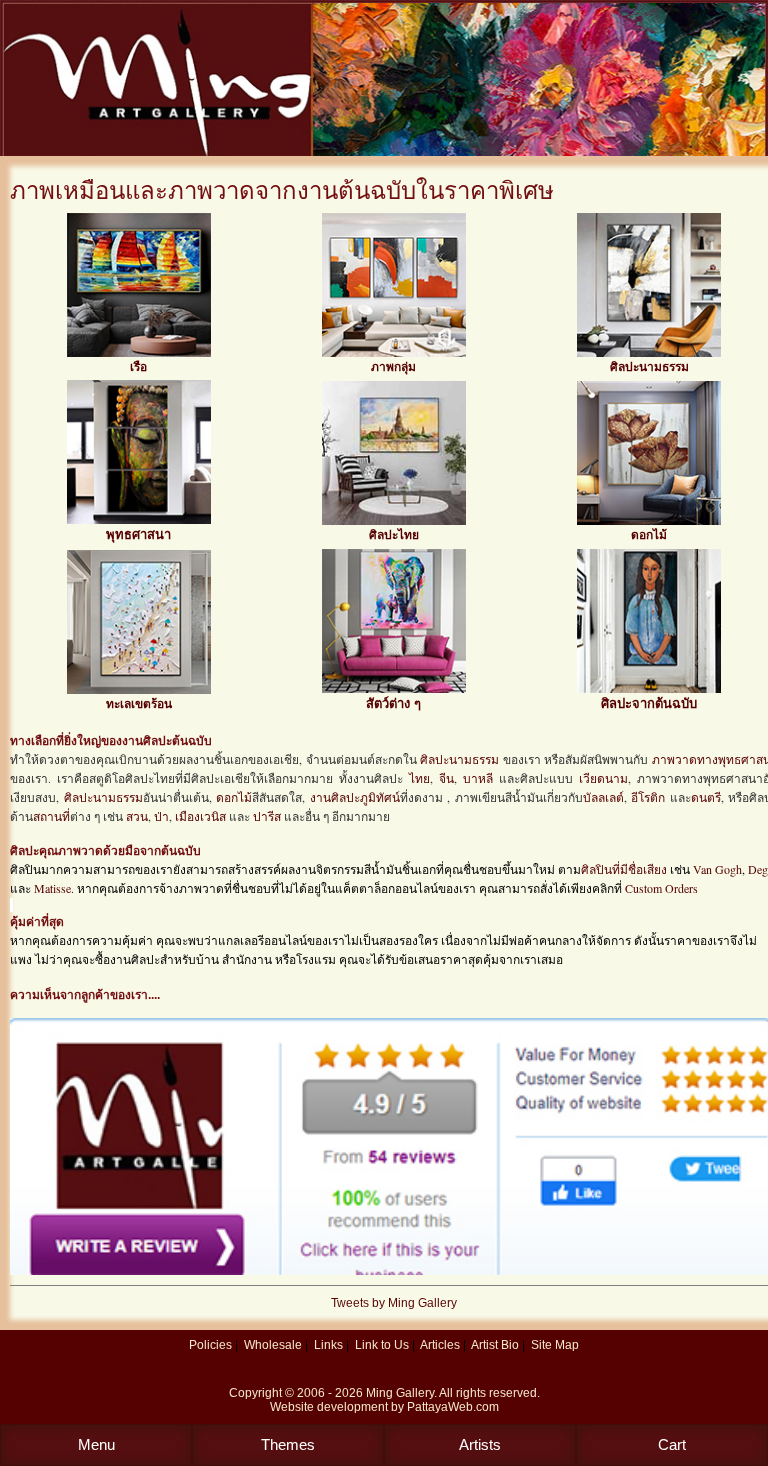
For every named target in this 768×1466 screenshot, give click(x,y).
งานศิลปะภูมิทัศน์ (355, 797)
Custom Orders (661, 888)
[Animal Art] (394, 689)
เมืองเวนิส (200, 816)
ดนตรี (706, 797)
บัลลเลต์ (603, 797)
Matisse (52, 888)
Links (328, 1345)
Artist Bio (495, 1345)
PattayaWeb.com (453, 1407)
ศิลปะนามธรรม (649, 367)
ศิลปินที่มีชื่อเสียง (624, 869)
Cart (672, 1444)
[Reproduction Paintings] (649, 689)
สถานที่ (51, 816)
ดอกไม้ (649, 535)
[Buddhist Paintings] (139, 520)
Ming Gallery (400, 1393)
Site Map (555, 1345)
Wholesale (273, 1345)
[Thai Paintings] (394, 521)
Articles (440, 1345)
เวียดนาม (603, 778)
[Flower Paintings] (649, 521)
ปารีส (267, 816)
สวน (137, 816)
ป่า (161, 816)
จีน (446, 778)
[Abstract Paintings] (649, 353)
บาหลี (478, 778)
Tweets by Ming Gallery (394, 1303)
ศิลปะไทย (394, 535)
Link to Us (382, 1345)
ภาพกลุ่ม (393, 367)
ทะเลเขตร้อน (139, 704)
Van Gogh (717, 869)
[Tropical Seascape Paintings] (139, 690)
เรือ (138, 367)
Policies (210, 1345)
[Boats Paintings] (139, 353)
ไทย (419, 778)
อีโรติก (648, 797)
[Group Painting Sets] (394, 353)
